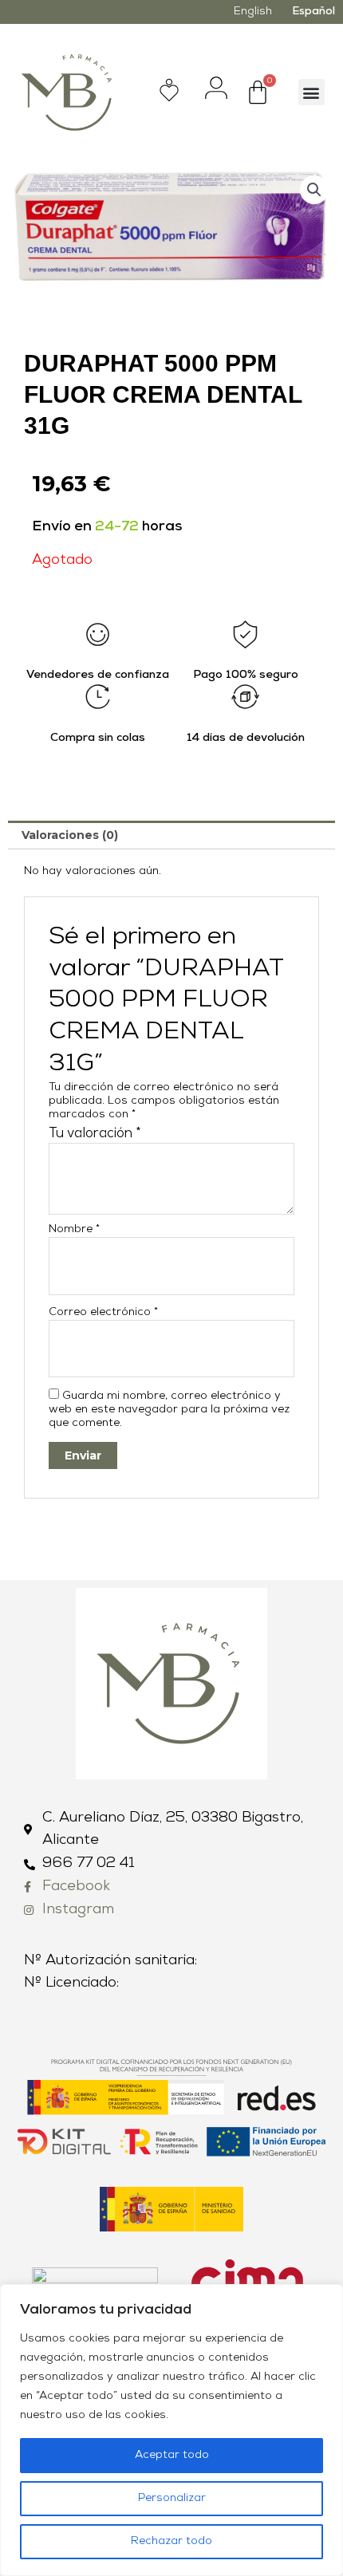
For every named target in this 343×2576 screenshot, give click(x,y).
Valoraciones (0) (70, 835)
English (253, 12)
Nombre (74, 1229)
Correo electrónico (103, 1312)
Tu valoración (95, 1134)
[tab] (171, 835)
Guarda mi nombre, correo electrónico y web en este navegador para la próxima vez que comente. (169, 1410)
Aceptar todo (172, 2455)
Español (313, 12)
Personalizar (172, 2498)
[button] (311, 92)
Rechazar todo (171, 2541)
